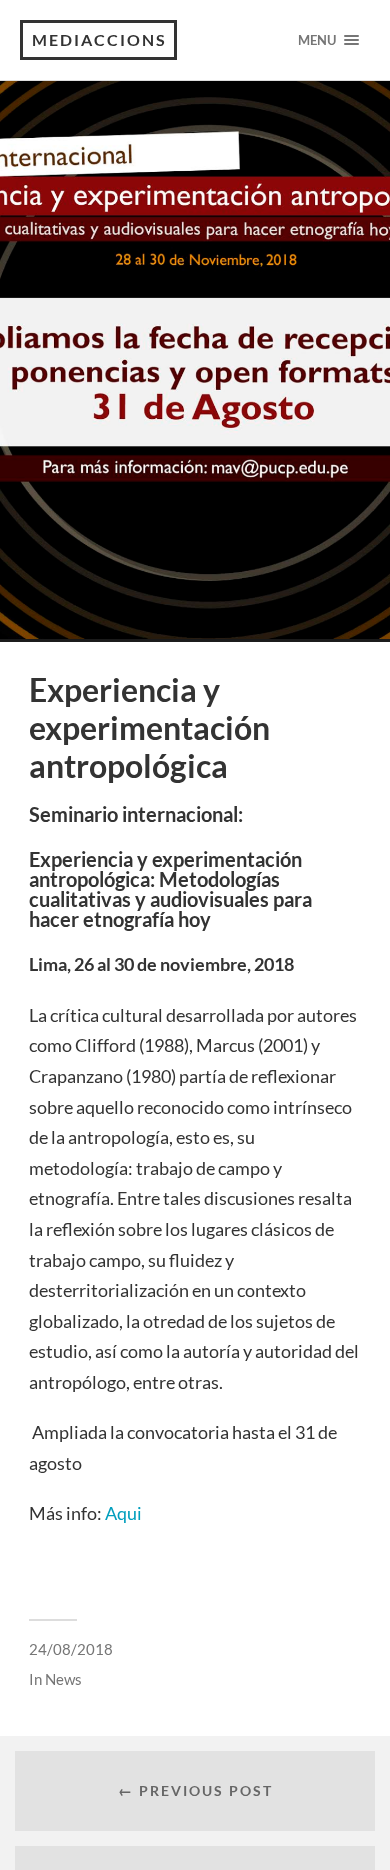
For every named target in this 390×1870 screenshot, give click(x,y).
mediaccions (99, 39)
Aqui (123, 1513)
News (63, 1679)
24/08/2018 (71, 1649)
